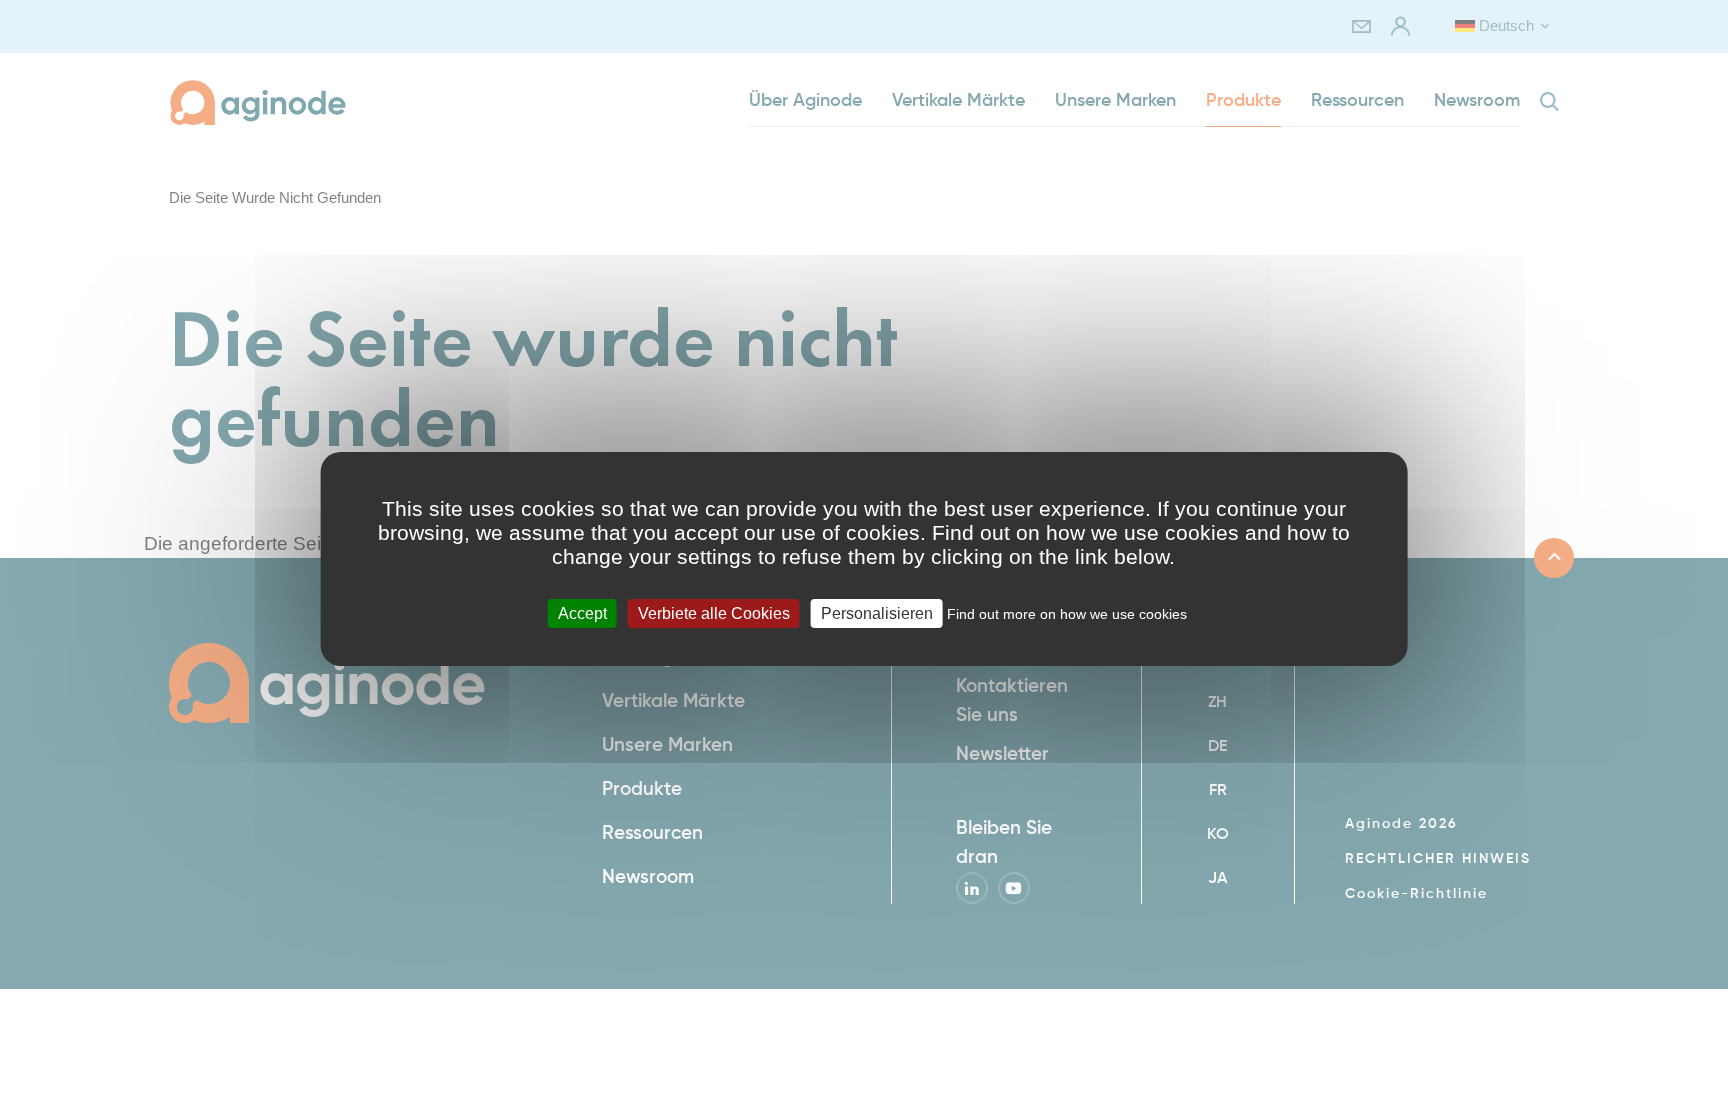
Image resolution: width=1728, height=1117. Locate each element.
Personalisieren (877, 612)
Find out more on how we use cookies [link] (1067, 613)
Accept (582, 612)
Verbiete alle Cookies (714, 612)
